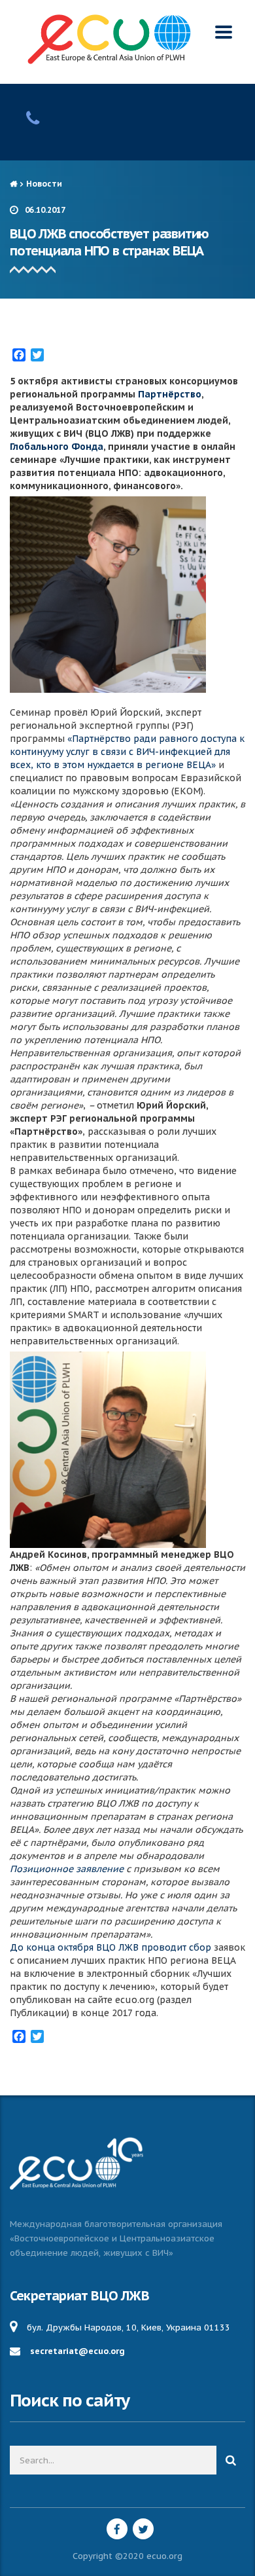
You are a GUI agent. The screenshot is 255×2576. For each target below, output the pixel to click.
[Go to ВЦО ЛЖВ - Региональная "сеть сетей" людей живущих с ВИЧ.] (13, 184)
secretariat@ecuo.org (77, 2351)
